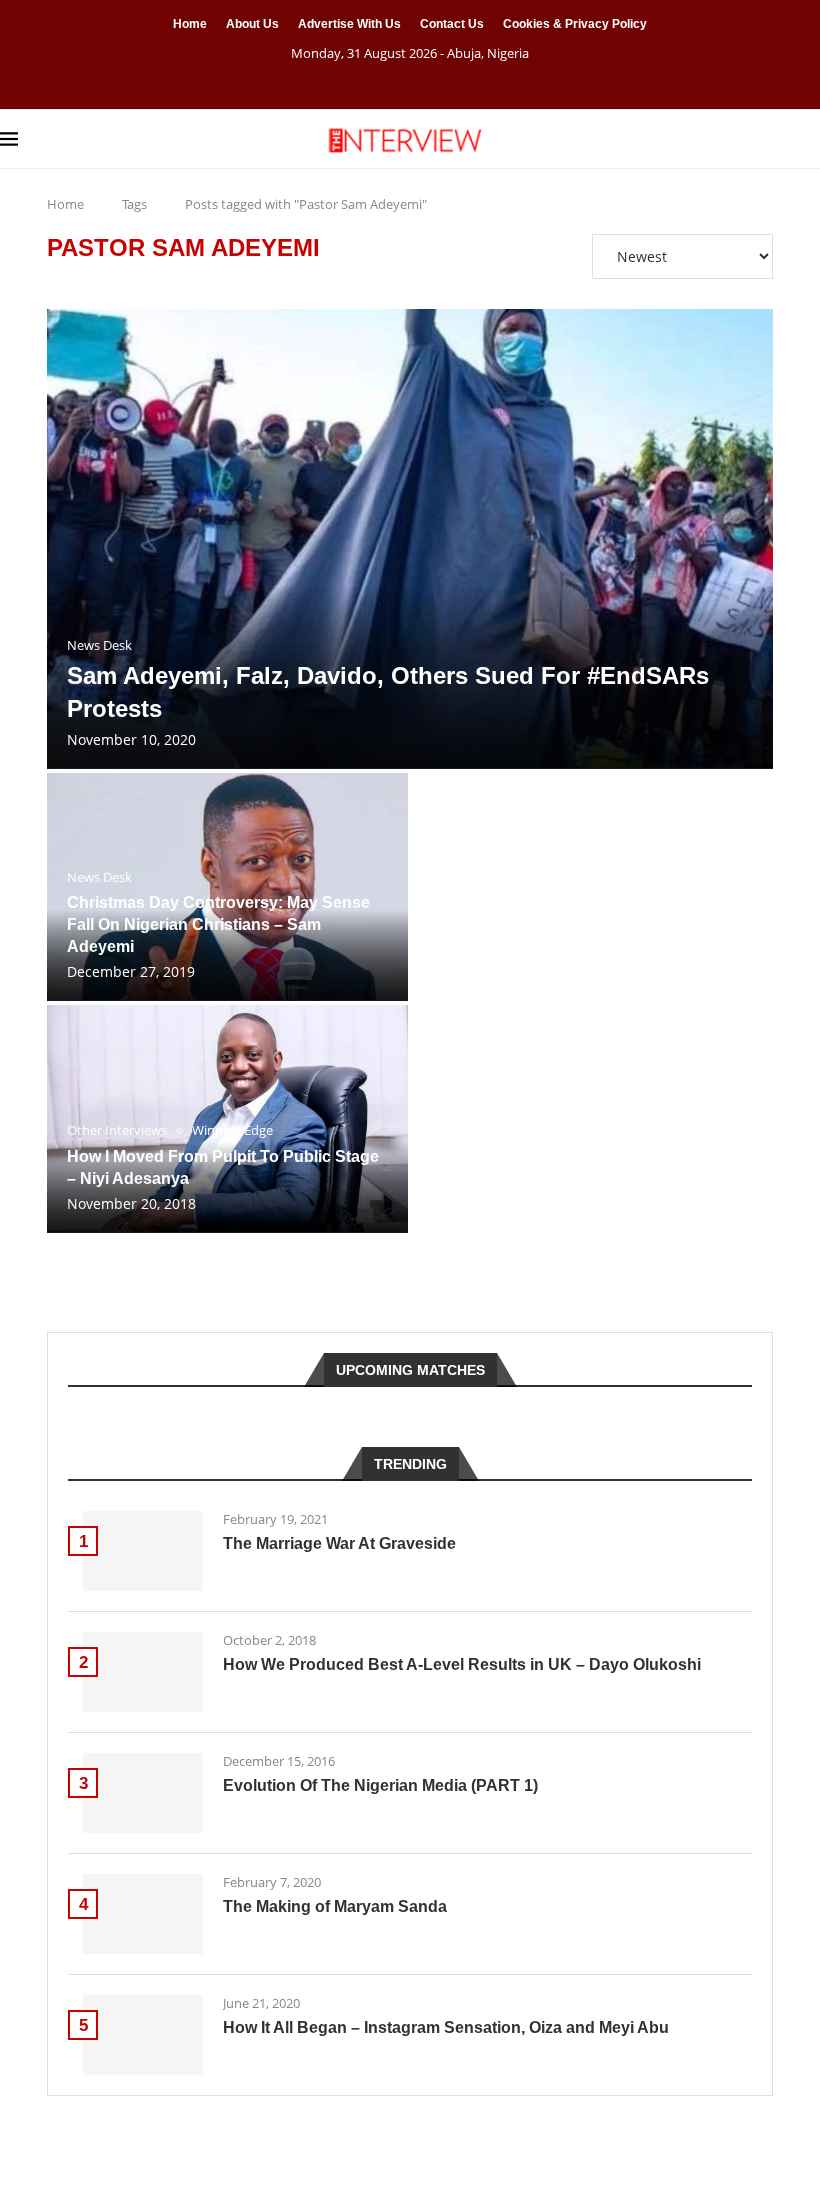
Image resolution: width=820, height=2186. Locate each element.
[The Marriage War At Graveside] (143, 1551)
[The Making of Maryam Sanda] (143, 1914)
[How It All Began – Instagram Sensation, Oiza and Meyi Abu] (143, 2035)
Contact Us (452, 24)
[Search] (810, 139)
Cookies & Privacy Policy (575, 24)
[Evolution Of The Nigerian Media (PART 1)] (143, 1793)
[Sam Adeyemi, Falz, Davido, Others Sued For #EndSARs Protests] (410, 539)
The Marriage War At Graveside (339, 1543)
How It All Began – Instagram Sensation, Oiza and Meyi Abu (446, 2027)
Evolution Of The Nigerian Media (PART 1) (380, 1785)
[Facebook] (385, 81)
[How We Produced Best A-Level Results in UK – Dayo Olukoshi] (143, 1672)
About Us (252, 24)
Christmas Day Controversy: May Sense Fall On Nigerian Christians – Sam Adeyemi (218, 924)
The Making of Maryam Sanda (335, 1906)
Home (190, 24)
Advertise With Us (349, 24)
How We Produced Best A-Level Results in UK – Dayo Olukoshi (462, 1664)
